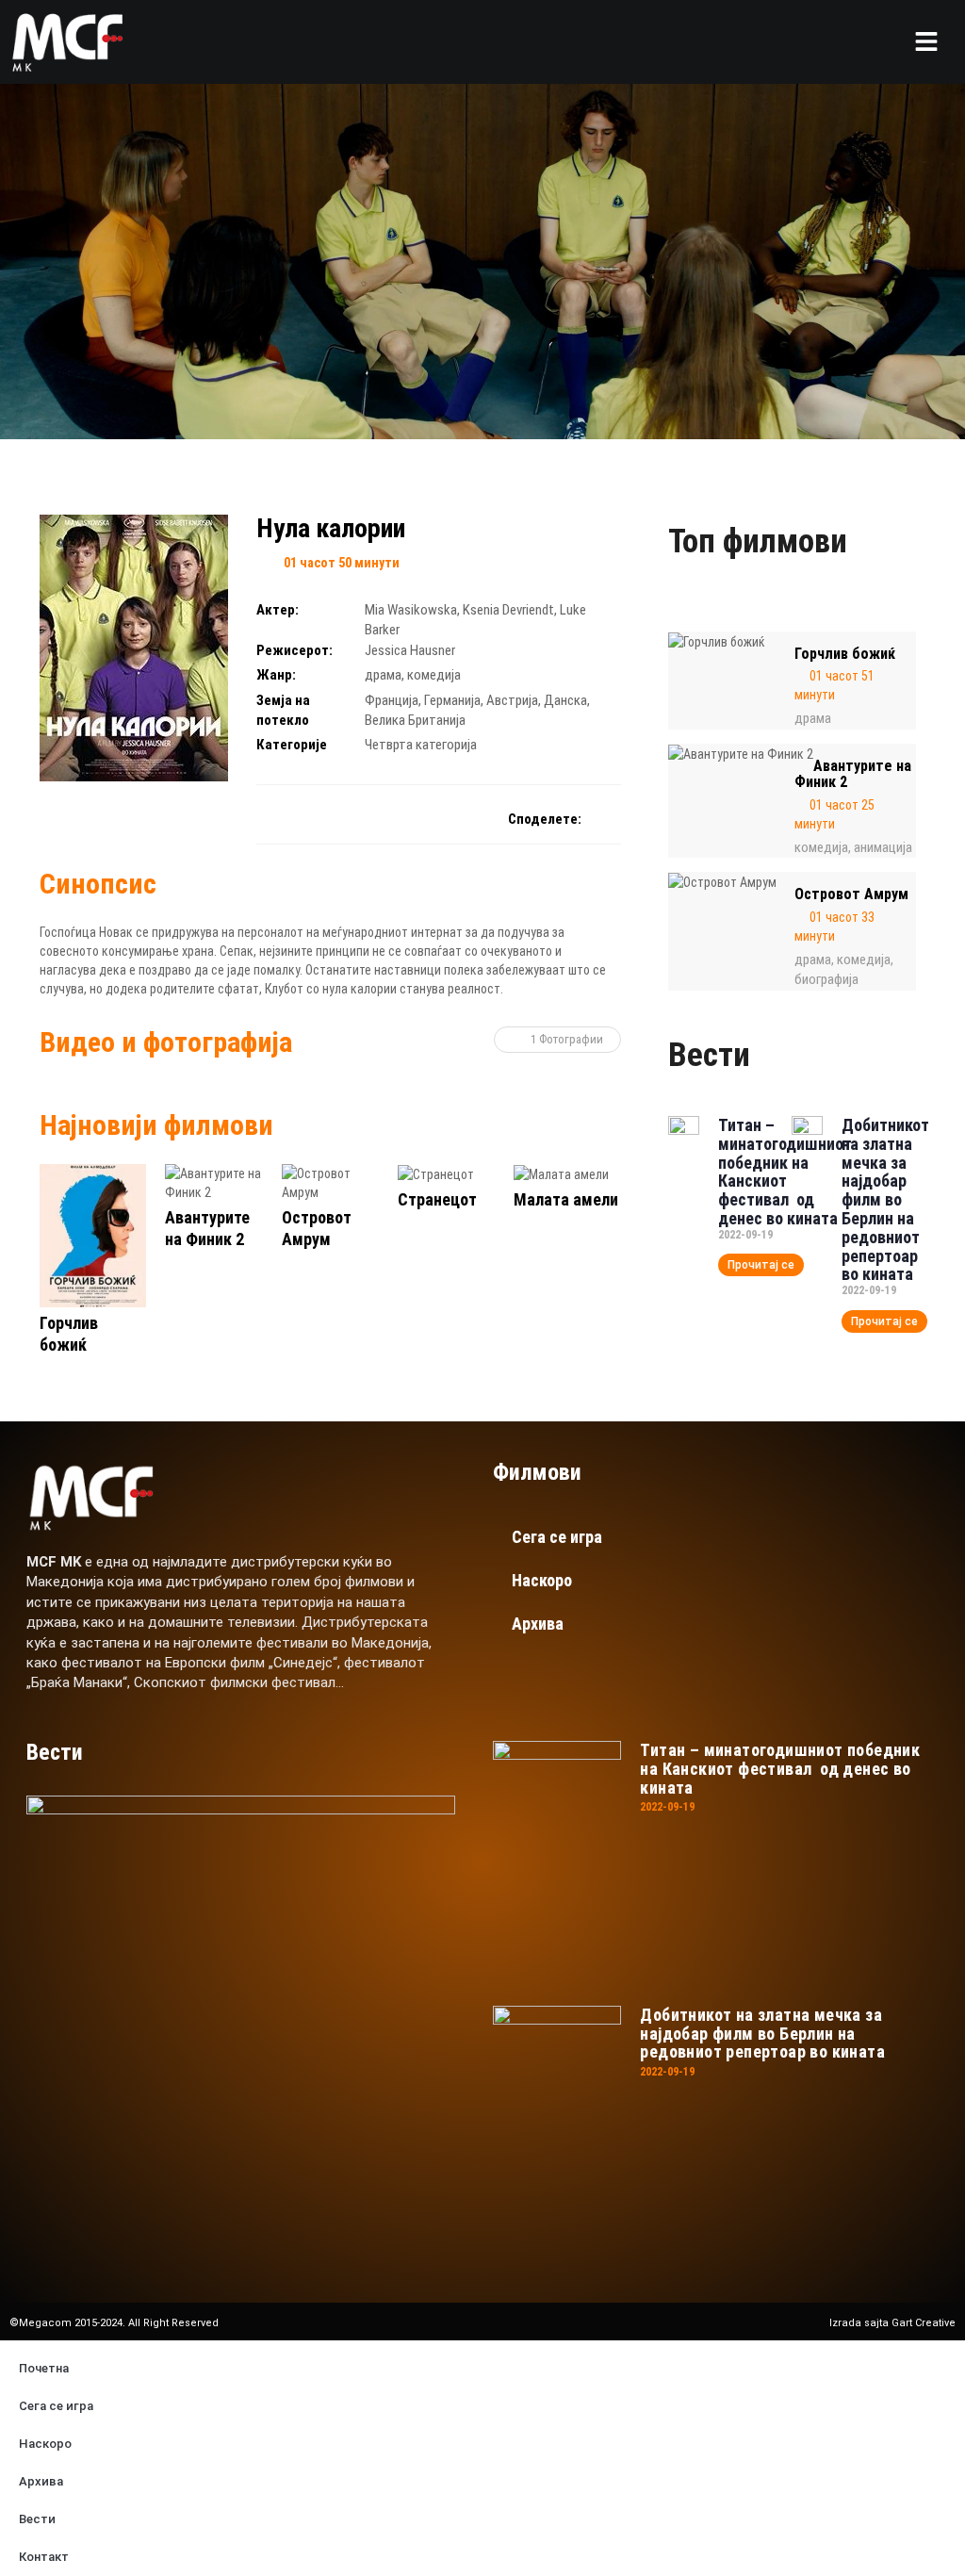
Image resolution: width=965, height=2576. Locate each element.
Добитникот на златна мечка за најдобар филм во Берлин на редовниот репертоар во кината (885, 1199)
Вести (37, 2519)
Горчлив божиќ (845, 654)
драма (383, 675)
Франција (392, 700)
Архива (538, 1624)
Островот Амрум (851, 894)
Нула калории (331, 528)
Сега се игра (557, 1537)
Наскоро (542, 1580)
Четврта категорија (421, 745)
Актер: (278, 610)
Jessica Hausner (410, 650)
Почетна (44, 2368)
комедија (434, 675)
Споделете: (545, 819)
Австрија (512, 700)
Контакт (44, 2557)
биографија (826, 979)
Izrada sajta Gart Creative (892, 2323)
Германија (452, 700)
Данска (565, 700)
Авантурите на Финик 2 (853, 774)
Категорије (292, 745)
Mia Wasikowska (411, 610)
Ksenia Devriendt (508, 610)
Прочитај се (761, 1265)
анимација (883, 847)
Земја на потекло (283, 710)
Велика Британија (415, 720)
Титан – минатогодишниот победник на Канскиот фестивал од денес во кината (785, 1172)
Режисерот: (294, 650)
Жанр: (276, 675)
